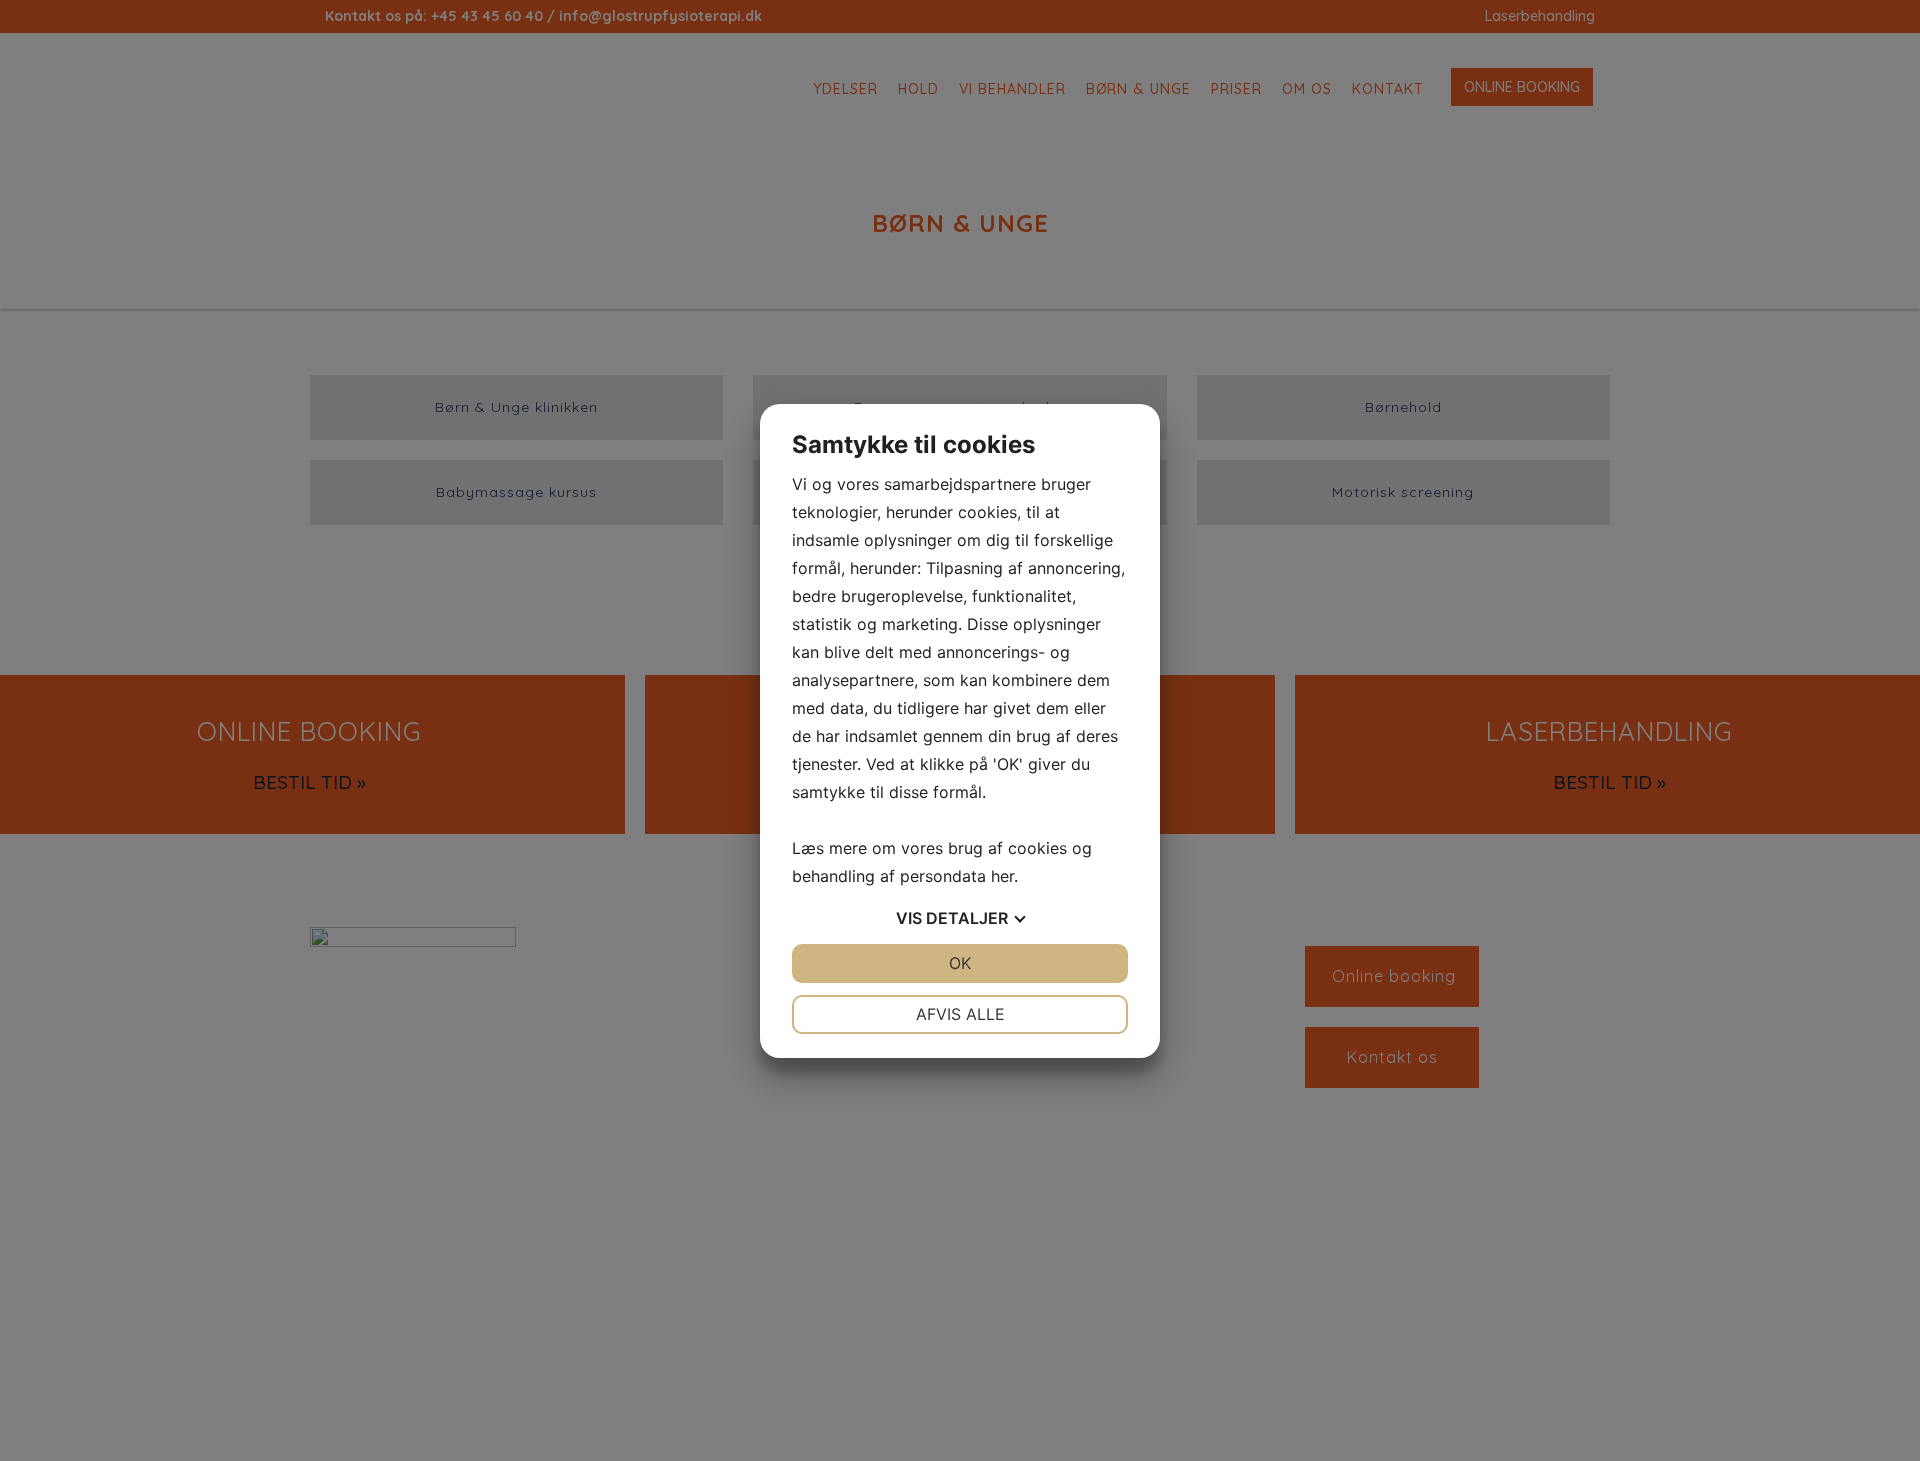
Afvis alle (960, 1014)
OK (960, 963)
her (1002, 876)
